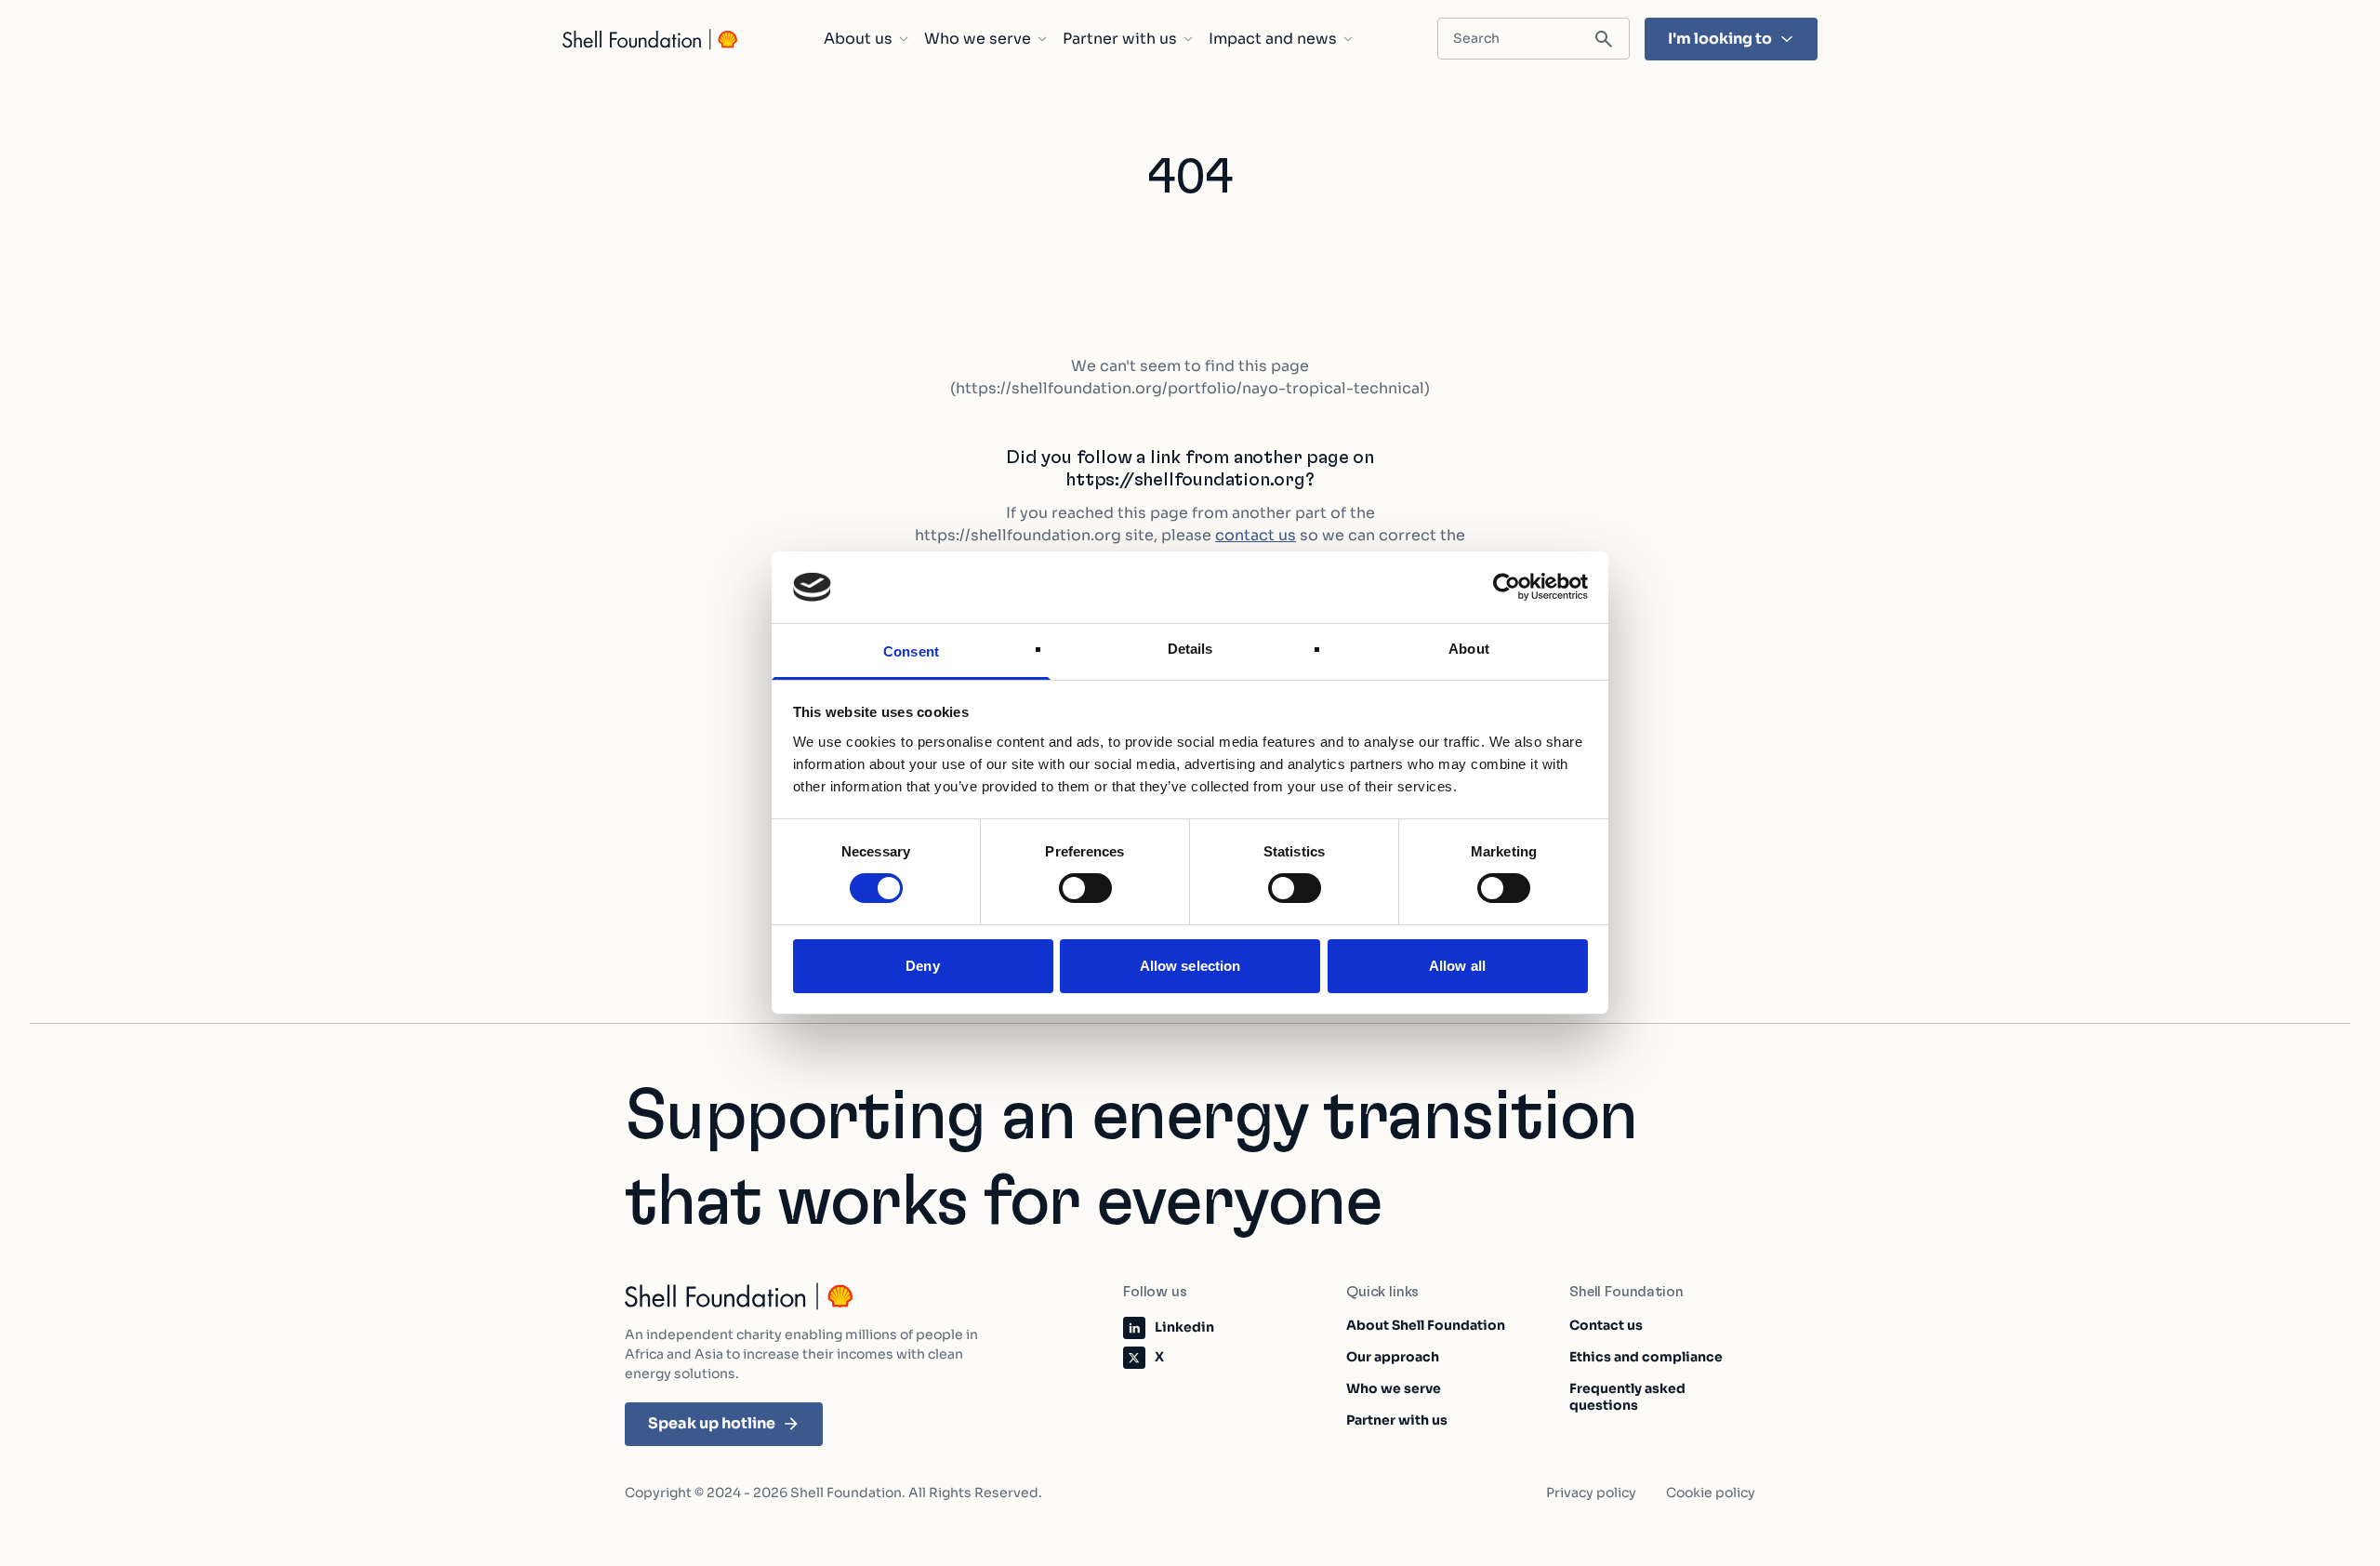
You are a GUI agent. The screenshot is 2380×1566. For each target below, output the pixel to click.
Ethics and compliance (1646, 1357)
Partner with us (1120, 39)
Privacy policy (1591, 1493)
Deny (922, 966)
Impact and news (1273, 39)
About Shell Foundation (1426, 1325)
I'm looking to (1720, 39)
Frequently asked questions (1627, 1397)
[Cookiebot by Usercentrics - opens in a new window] (1507, 587)
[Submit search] (1604, 40)
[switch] (1085, 888)
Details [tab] (1190, 649)
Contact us (1606, 1325)
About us (858, 39)
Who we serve (978, 39)
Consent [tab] (911, 651)
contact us (1256, 535)
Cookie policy (1711, 1493)
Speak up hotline (712, 1423)
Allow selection (1190, 966)
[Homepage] (651, 40)
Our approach (1393, 1357)
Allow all (1457, 966)
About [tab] (1469, 649)
